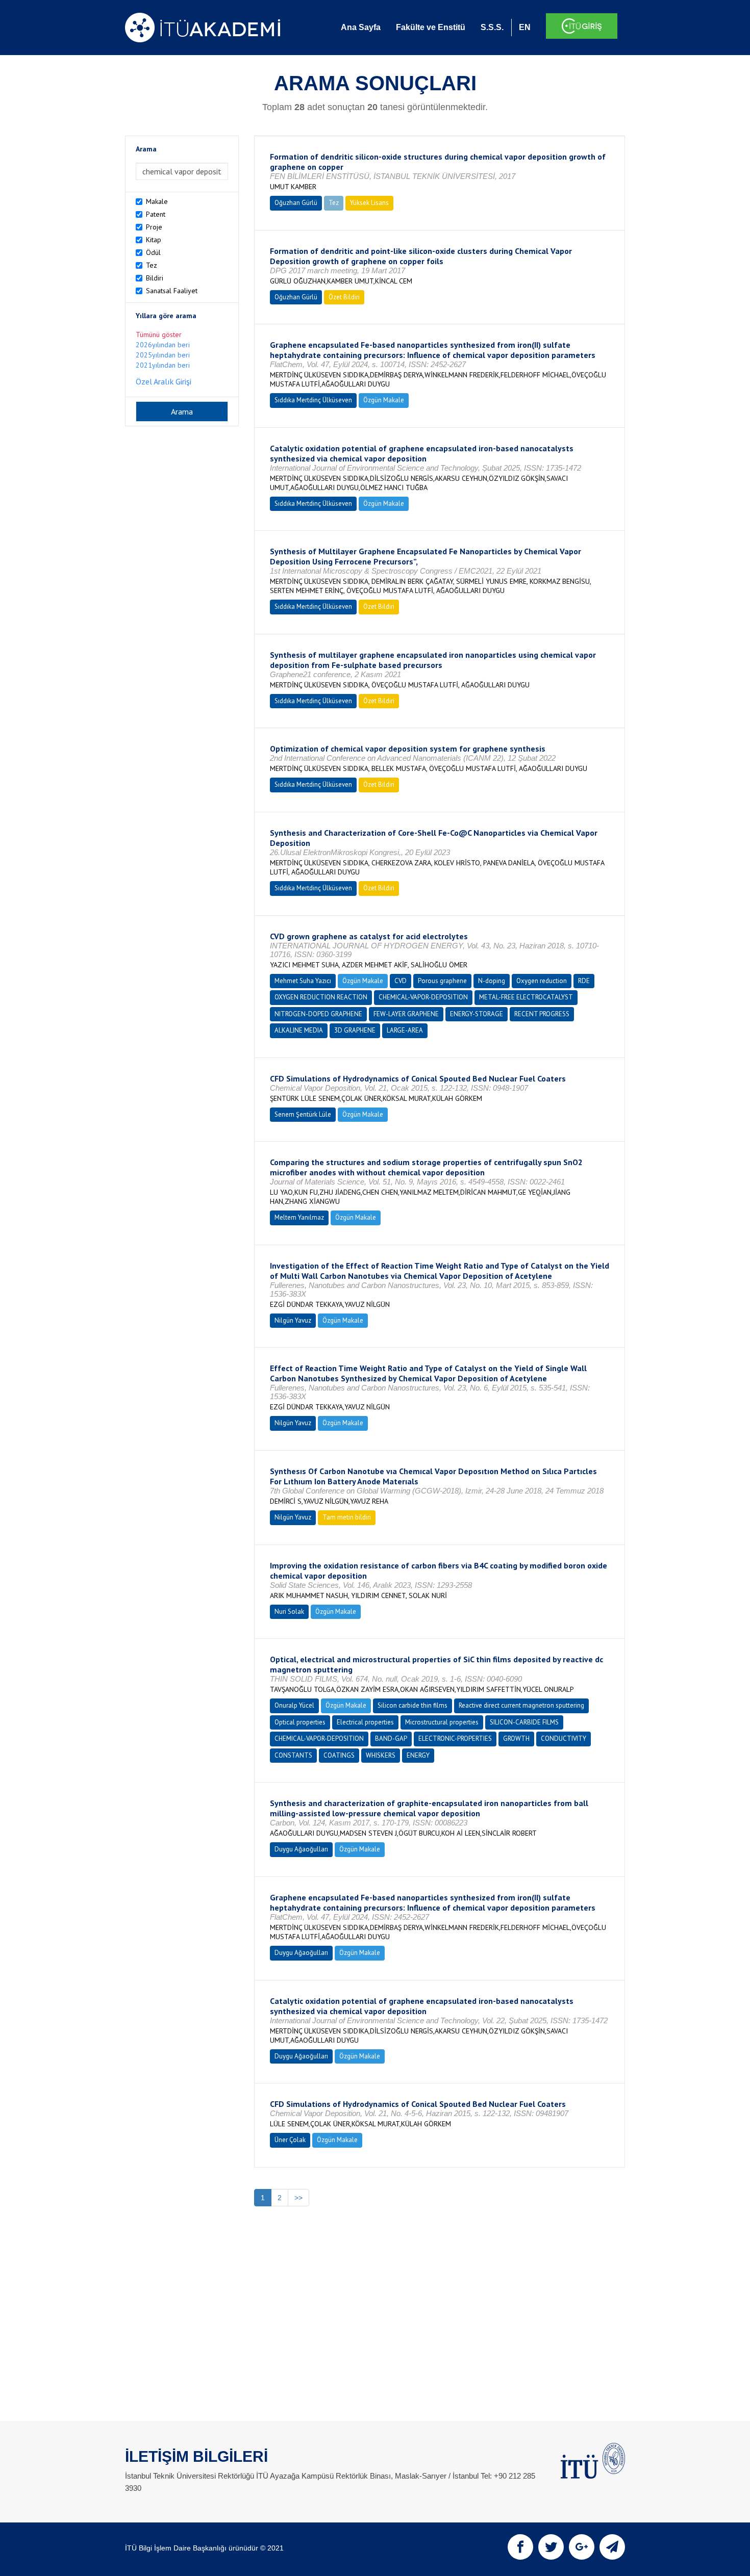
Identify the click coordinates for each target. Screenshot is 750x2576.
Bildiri (155, 278)
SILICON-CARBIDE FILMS (524, 1722)
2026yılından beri (163, 345)
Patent (156, 214)
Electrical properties (365, 1722)
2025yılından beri (163, 355)
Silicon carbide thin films (412, 1705)
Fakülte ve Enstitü (431, 27)
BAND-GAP (391, 1738)
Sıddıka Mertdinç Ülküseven (313, 400)
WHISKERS (381, 1755)
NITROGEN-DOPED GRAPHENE (318, 1014)
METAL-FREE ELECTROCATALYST (526, 997)
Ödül (153, 252)
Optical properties (300, 1722)
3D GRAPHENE (355, 1030)
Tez (152, 265)
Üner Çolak (290, 2140)
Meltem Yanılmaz (299, 1217)
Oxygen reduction (542, 981)
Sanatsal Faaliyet (172, 291)
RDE (584, 981)
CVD (401, 981)
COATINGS (339, 1755)
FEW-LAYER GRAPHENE (406, 1014)
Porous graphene (442, 981)
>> (298, 2198)
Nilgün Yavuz (293, 1320)
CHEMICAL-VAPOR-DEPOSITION (423, 997)
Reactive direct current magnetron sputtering (521, 1705)
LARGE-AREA (405, 1030)
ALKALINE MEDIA (299, 1030)
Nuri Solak (289, 1612)
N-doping (492, 981)
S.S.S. (492, 27)
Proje (154, 227)
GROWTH (516, 1738)
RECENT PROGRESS (542, 1014)
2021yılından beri (163, 365)
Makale (157, 201)
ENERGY (418, 1755)
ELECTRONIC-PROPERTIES (455, 1738)
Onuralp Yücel (294, 1705)
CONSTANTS (293, 1755)
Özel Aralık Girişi (164, 381)
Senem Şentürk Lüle (303, 1114)
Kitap (154, 240)
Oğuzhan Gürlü (296, 203)
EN (525, 27)
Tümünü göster (159, 334)
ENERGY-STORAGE (477, 1014)
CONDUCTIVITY (564, 1738)
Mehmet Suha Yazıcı (303, 981)
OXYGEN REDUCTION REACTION (321, 997)
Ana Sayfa (361, 27)
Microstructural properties (442, 1722)
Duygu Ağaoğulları (301, 1849)
